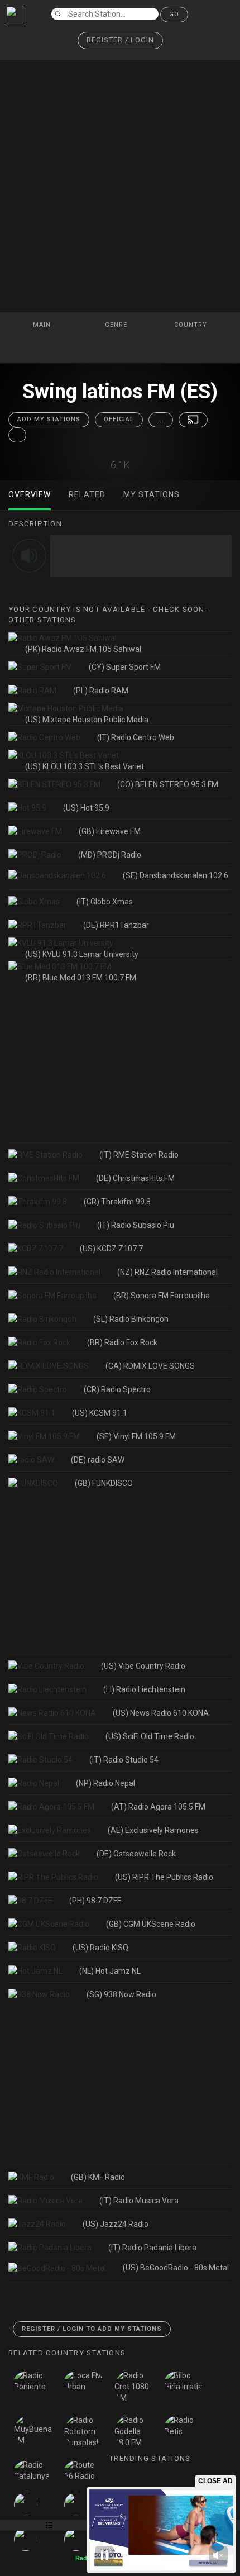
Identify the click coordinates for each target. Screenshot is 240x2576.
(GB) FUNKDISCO (104, 1483)
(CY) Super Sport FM (125, 667)
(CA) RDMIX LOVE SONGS (150, 1366)
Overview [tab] (30, 494)
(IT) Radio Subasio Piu (136, 1225)
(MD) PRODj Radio (110, 855)
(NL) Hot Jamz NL (110, 1971)
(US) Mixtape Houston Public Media (87, 720)
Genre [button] (117, 325)
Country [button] (192, 325)
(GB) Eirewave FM (110, 831)
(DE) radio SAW (98, 1460)
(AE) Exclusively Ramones (153, 1830)
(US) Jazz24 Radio (116, 2224)
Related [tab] (87, 494)
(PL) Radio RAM (101, 691)
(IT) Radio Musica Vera (139, 2201)
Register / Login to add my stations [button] (92, 2329)
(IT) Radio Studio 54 (124, 1760)
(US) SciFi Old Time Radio (150, 1736)
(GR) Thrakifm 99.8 (117, 1202)
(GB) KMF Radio (98, 2177)
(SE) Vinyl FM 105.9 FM (136, 1436)
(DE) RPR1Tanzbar (116, 925)
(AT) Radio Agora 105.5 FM (158, 1807)
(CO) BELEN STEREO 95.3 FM (168, 784)
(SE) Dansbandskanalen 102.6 (176, 875)
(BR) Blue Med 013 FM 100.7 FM (81, 978)
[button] (120, 41)
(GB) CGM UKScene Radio (151, 1924)
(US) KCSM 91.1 (100, 1413)
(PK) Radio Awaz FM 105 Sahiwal (83, 649)
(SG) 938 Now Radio (121, 1994)
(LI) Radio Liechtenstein (144, 1689)
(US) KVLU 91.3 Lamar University (82, 954)
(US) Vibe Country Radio (143, 1666)
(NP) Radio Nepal (105, 1783)
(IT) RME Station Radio (139, 1155)
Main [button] (43, 325)
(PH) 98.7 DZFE (95, 1901)
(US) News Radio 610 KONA (161, 1713)
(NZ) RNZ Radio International (167, 1272)
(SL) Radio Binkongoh (131, 1319)
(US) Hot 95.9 (86, 808)
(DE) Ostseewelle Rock (136, 1854)
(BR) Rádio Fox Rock (122, 1342)
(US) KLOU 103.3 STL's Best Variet (85, 766)
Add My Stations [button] (49, 419)
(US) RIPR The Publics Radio (164, 1877)
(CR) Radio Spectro (117, 1389)
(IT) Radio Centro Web (136, 737)
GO (174, 14)
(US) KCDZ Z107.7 (111, 1249)
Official (119, 419)
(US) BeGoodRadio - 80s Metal (176, 2268)
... (161, 419)
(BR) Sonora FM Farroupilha (162, 1296)
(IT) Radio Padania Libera (152, 2248)
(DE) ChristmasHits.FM (135, 1178)
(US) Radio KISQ (100, 1948)
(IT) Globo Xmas (105, 902)
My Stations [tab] (152, 494)
